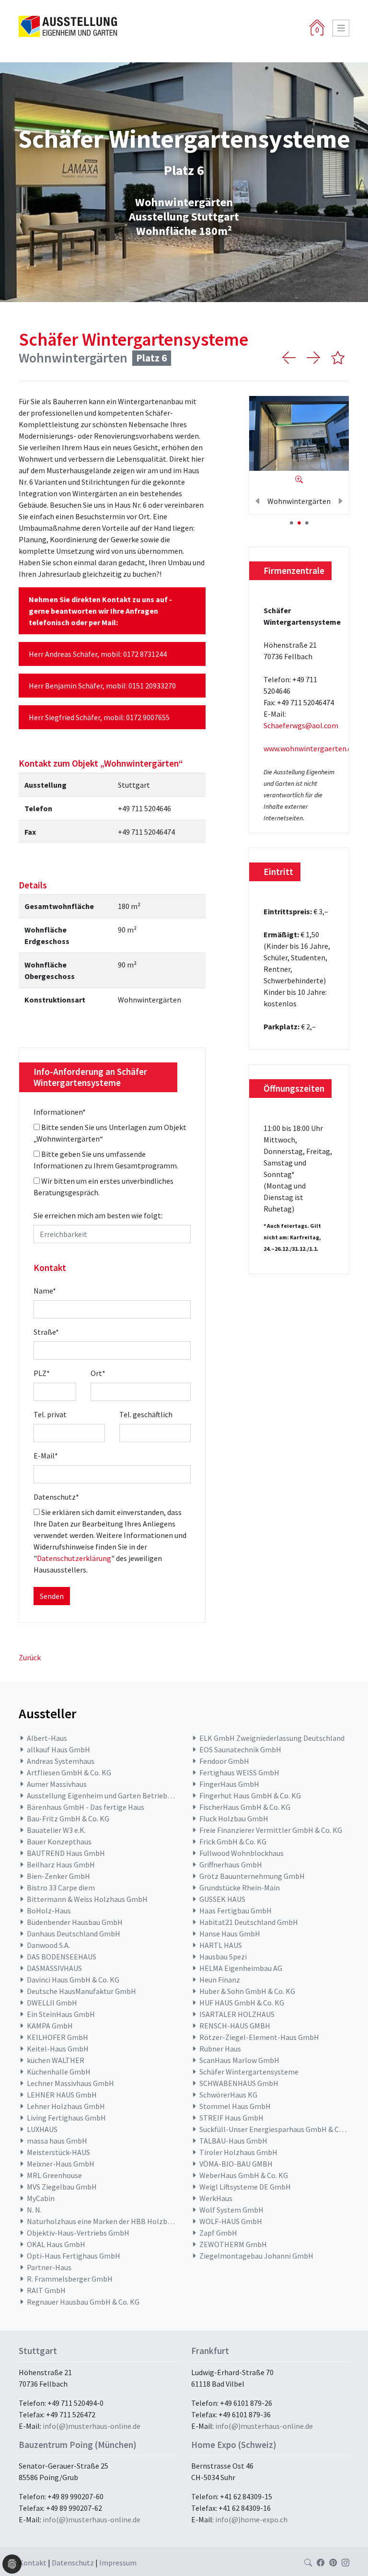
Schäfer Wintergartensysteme (133, 339)
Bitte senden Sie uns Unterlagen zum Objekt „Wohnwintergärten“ (110, 1133)
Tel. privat (50, 1414)
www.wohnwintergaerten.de (310, 748)
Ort (98, 1373)
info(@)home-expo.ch (251, 2519)
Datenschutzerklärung (74, 1558)
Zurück (30, 1657)
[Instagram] (345, 2563)
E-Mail (46, 1456)
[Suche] (308, 2563)
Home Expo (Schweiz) (234, 2445)
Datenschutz (56, 1497)
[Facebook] (321, 2563)
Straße (46, 1332)
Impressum (118, 2563)
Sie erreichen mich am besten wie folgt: (98, 1215)
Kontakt (33, 2563)
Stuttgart (38, 2351)
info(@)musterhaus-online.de (92, 2426)
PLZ (42, 1373)
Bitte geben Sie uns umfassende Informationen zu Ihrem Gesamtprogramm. (106, 1160)
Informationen (60, 1112)
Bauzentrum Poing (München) (78, 2445)
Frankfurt (210, 2351)
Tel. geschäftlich (146, 1414)
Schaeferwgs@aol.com (301, 725)
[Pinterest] (333, 2563)
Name (45, 1291)
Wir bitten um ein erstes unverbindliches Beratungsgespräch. (103, 1187)
